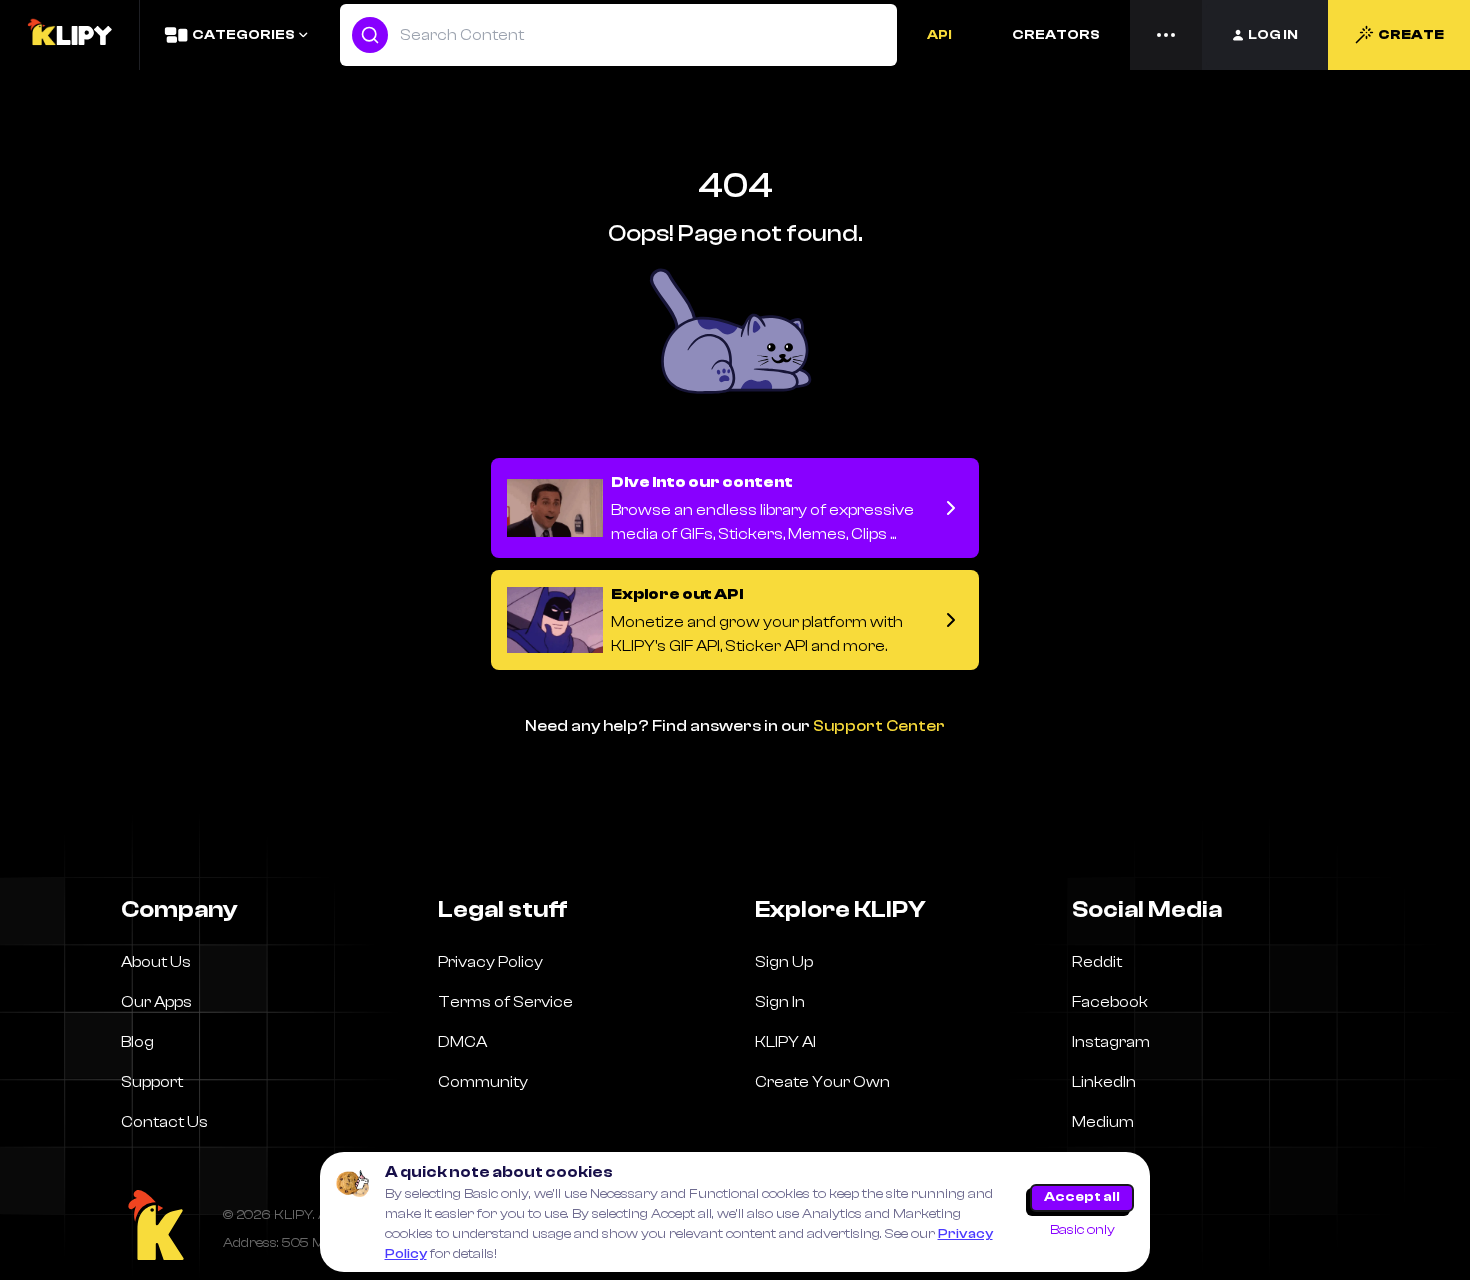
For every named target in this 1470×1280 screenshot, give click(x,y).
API (939, 35)
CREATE (1411, 35)
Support (152, 1082)
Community (483, 1082)
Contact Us (164, 1122)
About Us (156, 962)
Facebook (1110, 1002)
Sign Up (784, 962)
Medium (1103, 1122)
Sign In (780, 1002)
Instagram (1111, 1042)
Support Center (879, 726)
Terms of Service (505, 1002)
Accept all (1082, 1197)
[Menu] (1166, 35)
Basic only (1082, 1230)
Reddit (1097, 962)
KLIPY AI (785, 1042)
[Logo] (69, 35)
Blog (137, 1042)
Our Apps (156, 1002)
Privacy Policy (490, 962)
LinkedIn (1104, 1082)
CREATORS (1056, 35)
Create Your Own (822, 1082)
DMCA (462, 1042)
